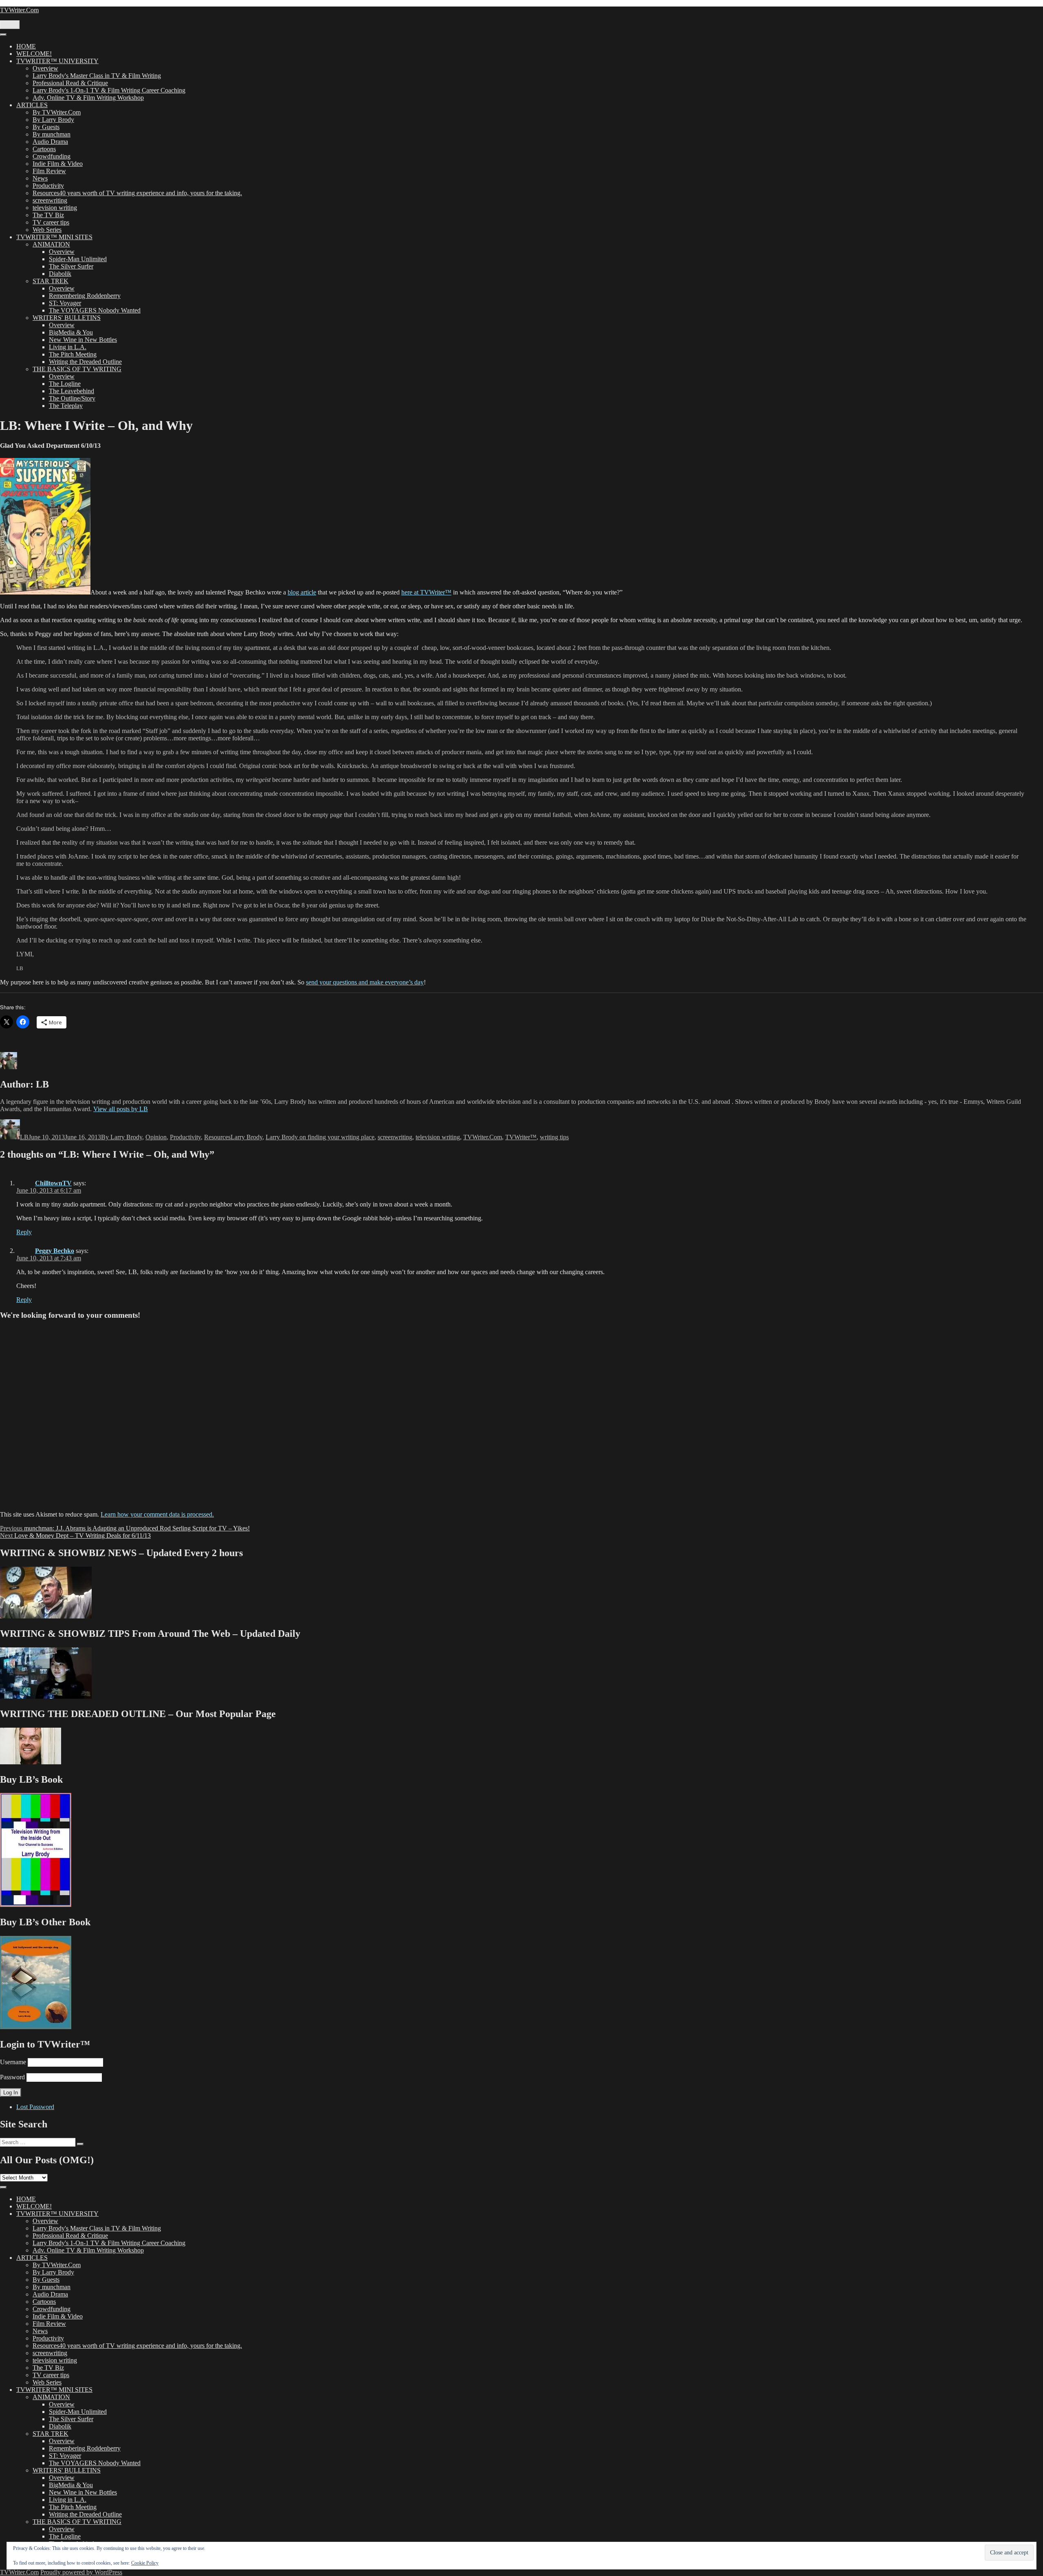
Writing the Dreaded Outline (85, 362)
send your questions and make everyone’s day (365, 982)
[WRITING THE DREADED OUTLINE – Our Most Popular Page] (31, 1762)
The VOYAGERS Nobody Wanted (95, 310)
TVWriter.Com (19, 10)
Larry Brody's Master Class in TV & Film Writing (97, 76)
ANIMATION (51, 244)
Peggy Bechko (55, 1251)
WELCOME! (34, 54)
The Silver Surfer (71, 266)
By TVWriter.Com (57, 112)
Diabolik (60, 274)
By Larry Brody (53, 120)
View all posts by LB (121, 1109)
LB (24, 1137)
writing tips (554, 1137)
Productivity (48, 186)
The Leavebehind (72, 391)
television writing (55, 208)
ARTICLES (32, 105)
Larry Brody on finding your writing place (320, 1137)
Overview (45, 68)
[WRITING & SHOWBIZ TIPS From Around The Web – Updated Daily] (46, 1696)
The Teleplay (66, 406)
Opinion (156, 1137)
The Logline (65, 384)
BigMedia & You (71, 332)
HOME (26, 46)
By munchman (52, 134)
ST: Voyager (65, 303)
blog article (302, 592)
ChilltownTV (53, 1183)
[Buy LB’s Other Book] (36, 2027)
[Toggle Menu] (3, 35)
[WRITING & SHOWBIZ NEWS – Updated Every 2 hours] (46, 1616)
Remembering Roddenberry (85, 296)
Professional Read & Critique (70, 83)
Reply (24, 1232)
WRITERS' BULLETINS (67, 318)
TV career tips (51, 222)
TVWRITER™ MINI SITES (54, 237)
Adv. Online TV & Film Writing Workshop (88, 98)
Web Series (47, 230)
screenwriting (50, 200)
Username (13, 2062)
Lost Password (35, 2107)
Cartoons (44, 149)
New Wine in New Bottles (83, 340)
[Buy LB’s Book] (36, 1905)
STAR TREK (51, 281)
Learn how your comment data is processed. (157, 1514)
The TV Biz (48, 215)
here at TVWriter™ (426, 592)
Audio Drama (50, 142)
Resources (217, 1137)
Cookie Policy (145, 2563)
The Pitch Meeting (73, 354)
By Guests (46, 127)
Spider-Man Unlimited (78, 259)
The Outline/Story (72, 398)
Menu (10, 25)
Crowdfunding (52, 156)
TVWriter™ (521, 1137)
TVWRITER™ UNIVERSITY (57, 61)
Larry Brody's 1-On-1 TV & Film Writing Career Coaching (109, 90)
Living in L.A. (68, 347)
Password (12, 2077)
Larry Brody (246, 1137)
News (40, 178)
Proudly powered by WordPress (81, 2572)
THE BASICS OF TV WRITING (77, 369)
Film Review (49, 171)
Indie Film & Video (58, 164)
